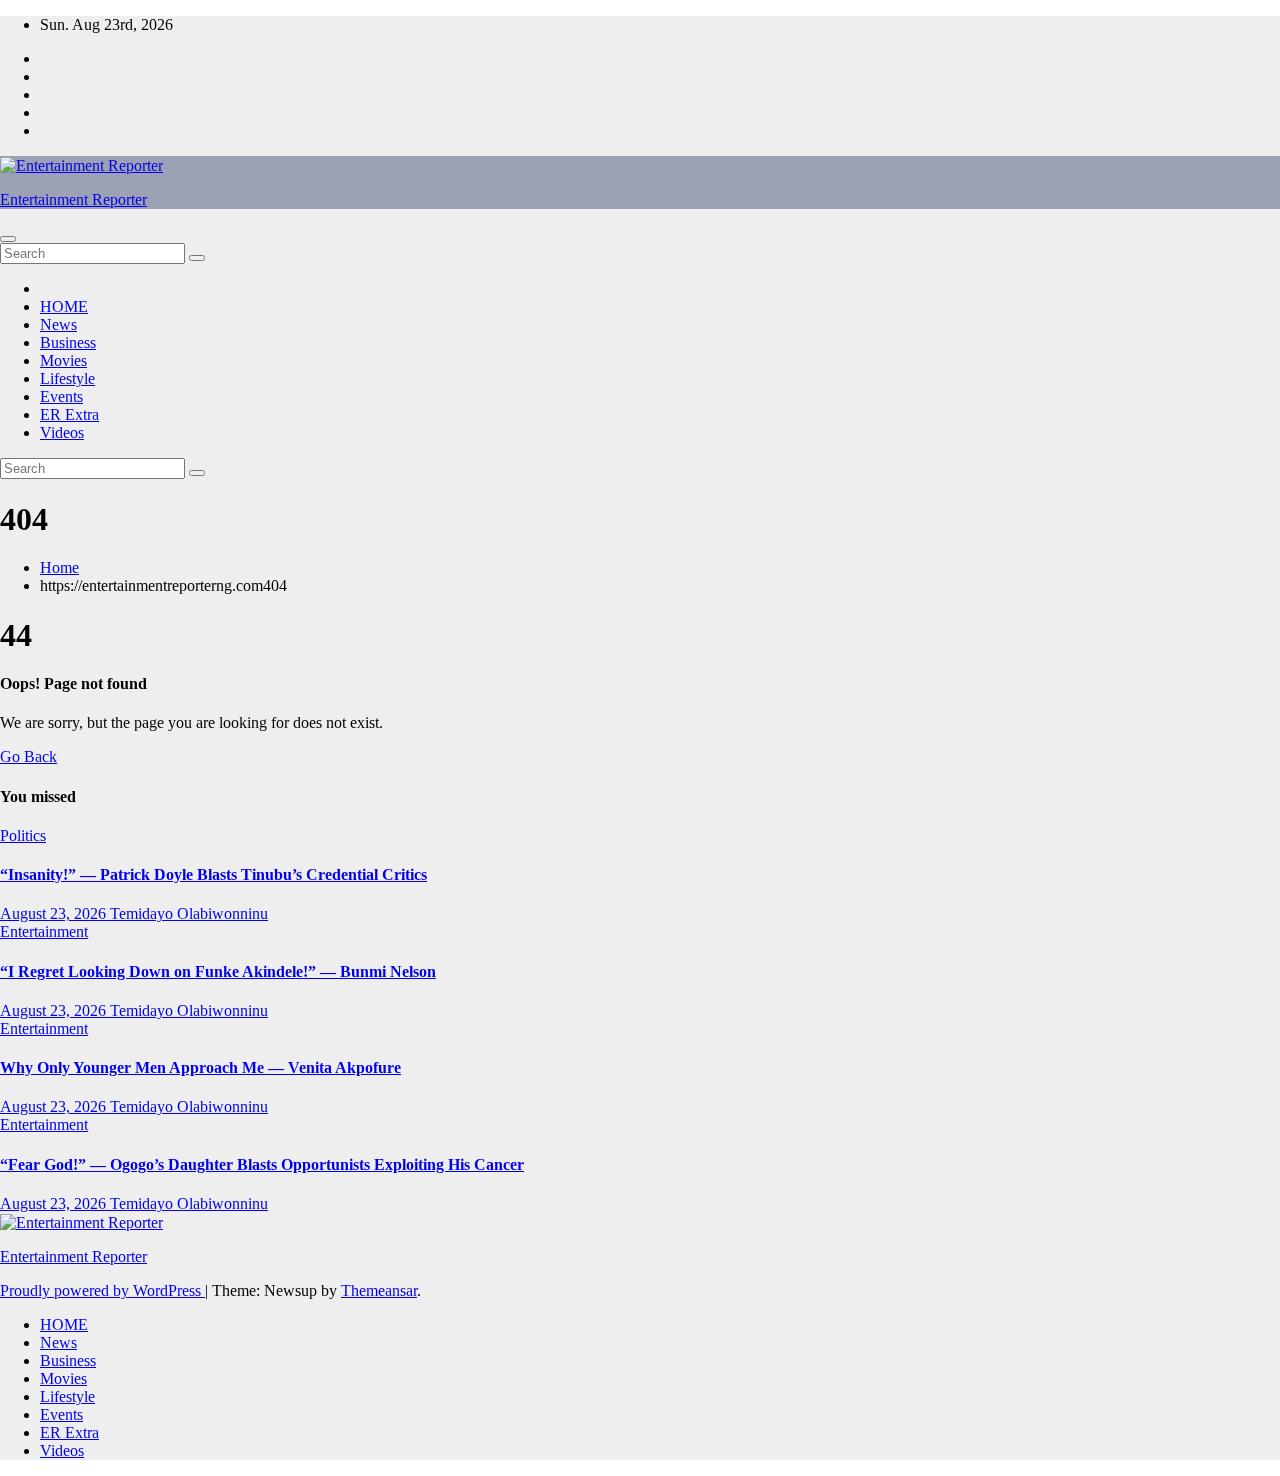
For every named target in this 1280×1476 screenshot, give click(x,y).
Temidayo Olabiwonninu (189, 913)
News (58, 324)
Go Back (28, 756)
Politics (23, 835)
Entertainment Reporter (73, 199)
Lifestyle (67, 378)
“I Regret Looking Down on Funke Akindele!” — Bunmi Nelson (218, 971)
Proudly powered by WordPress (102, 1290)
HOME (64, 306)
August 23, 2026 (55, 913)
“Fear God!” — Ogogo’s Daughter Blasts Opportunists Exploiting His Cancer (262, 1164)
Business (68, 342)
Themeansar (379, 1290)
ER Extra (69, 414)
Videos (62, 432)
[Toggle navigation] (8, 239)
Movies (63, 360)
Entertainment (44, 931)
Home (59, 567)
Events (61, 396)
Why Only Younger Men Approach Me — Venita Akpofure (200, 1067)
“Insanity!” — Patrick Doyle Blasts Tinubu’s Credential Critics (213, 874)
